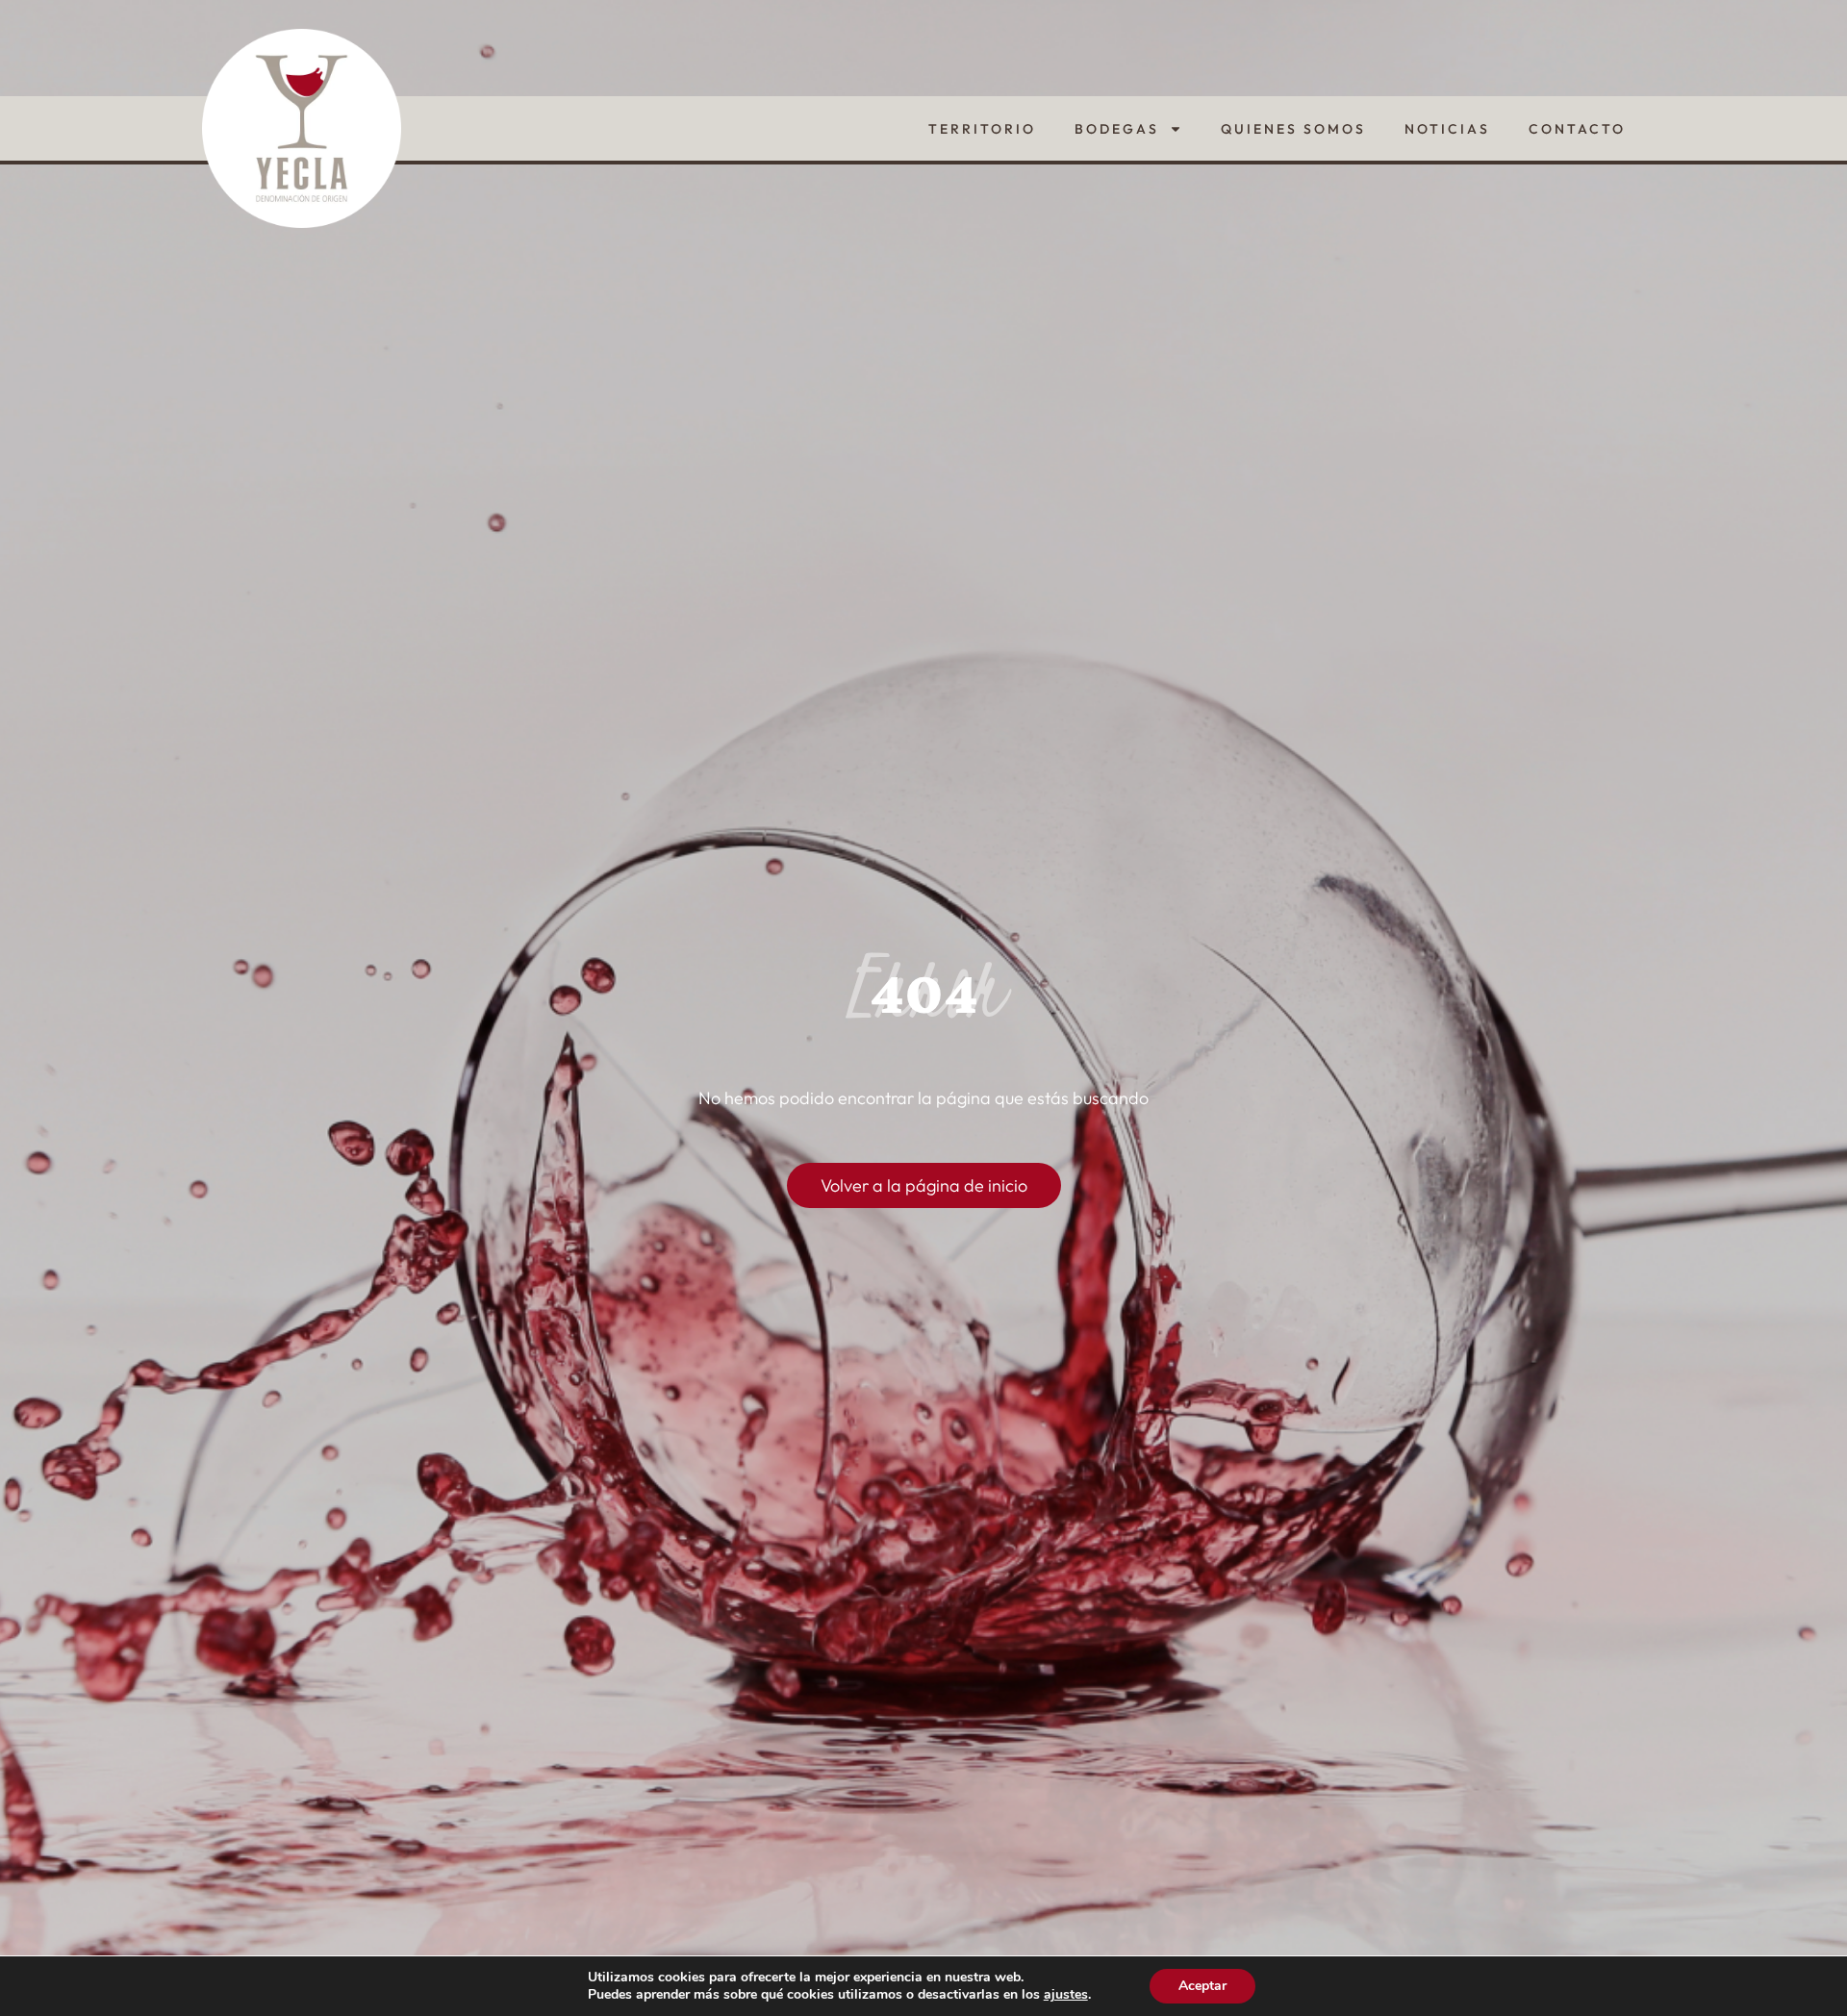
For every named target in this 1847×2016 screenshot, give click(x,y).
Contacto (1577, 129)
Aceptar (1202, 1986)
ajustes (1066, 1995)
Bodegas (1117, 129)
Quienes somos (1293, 129)
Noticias (1447, 129)
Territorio (982, 129)
